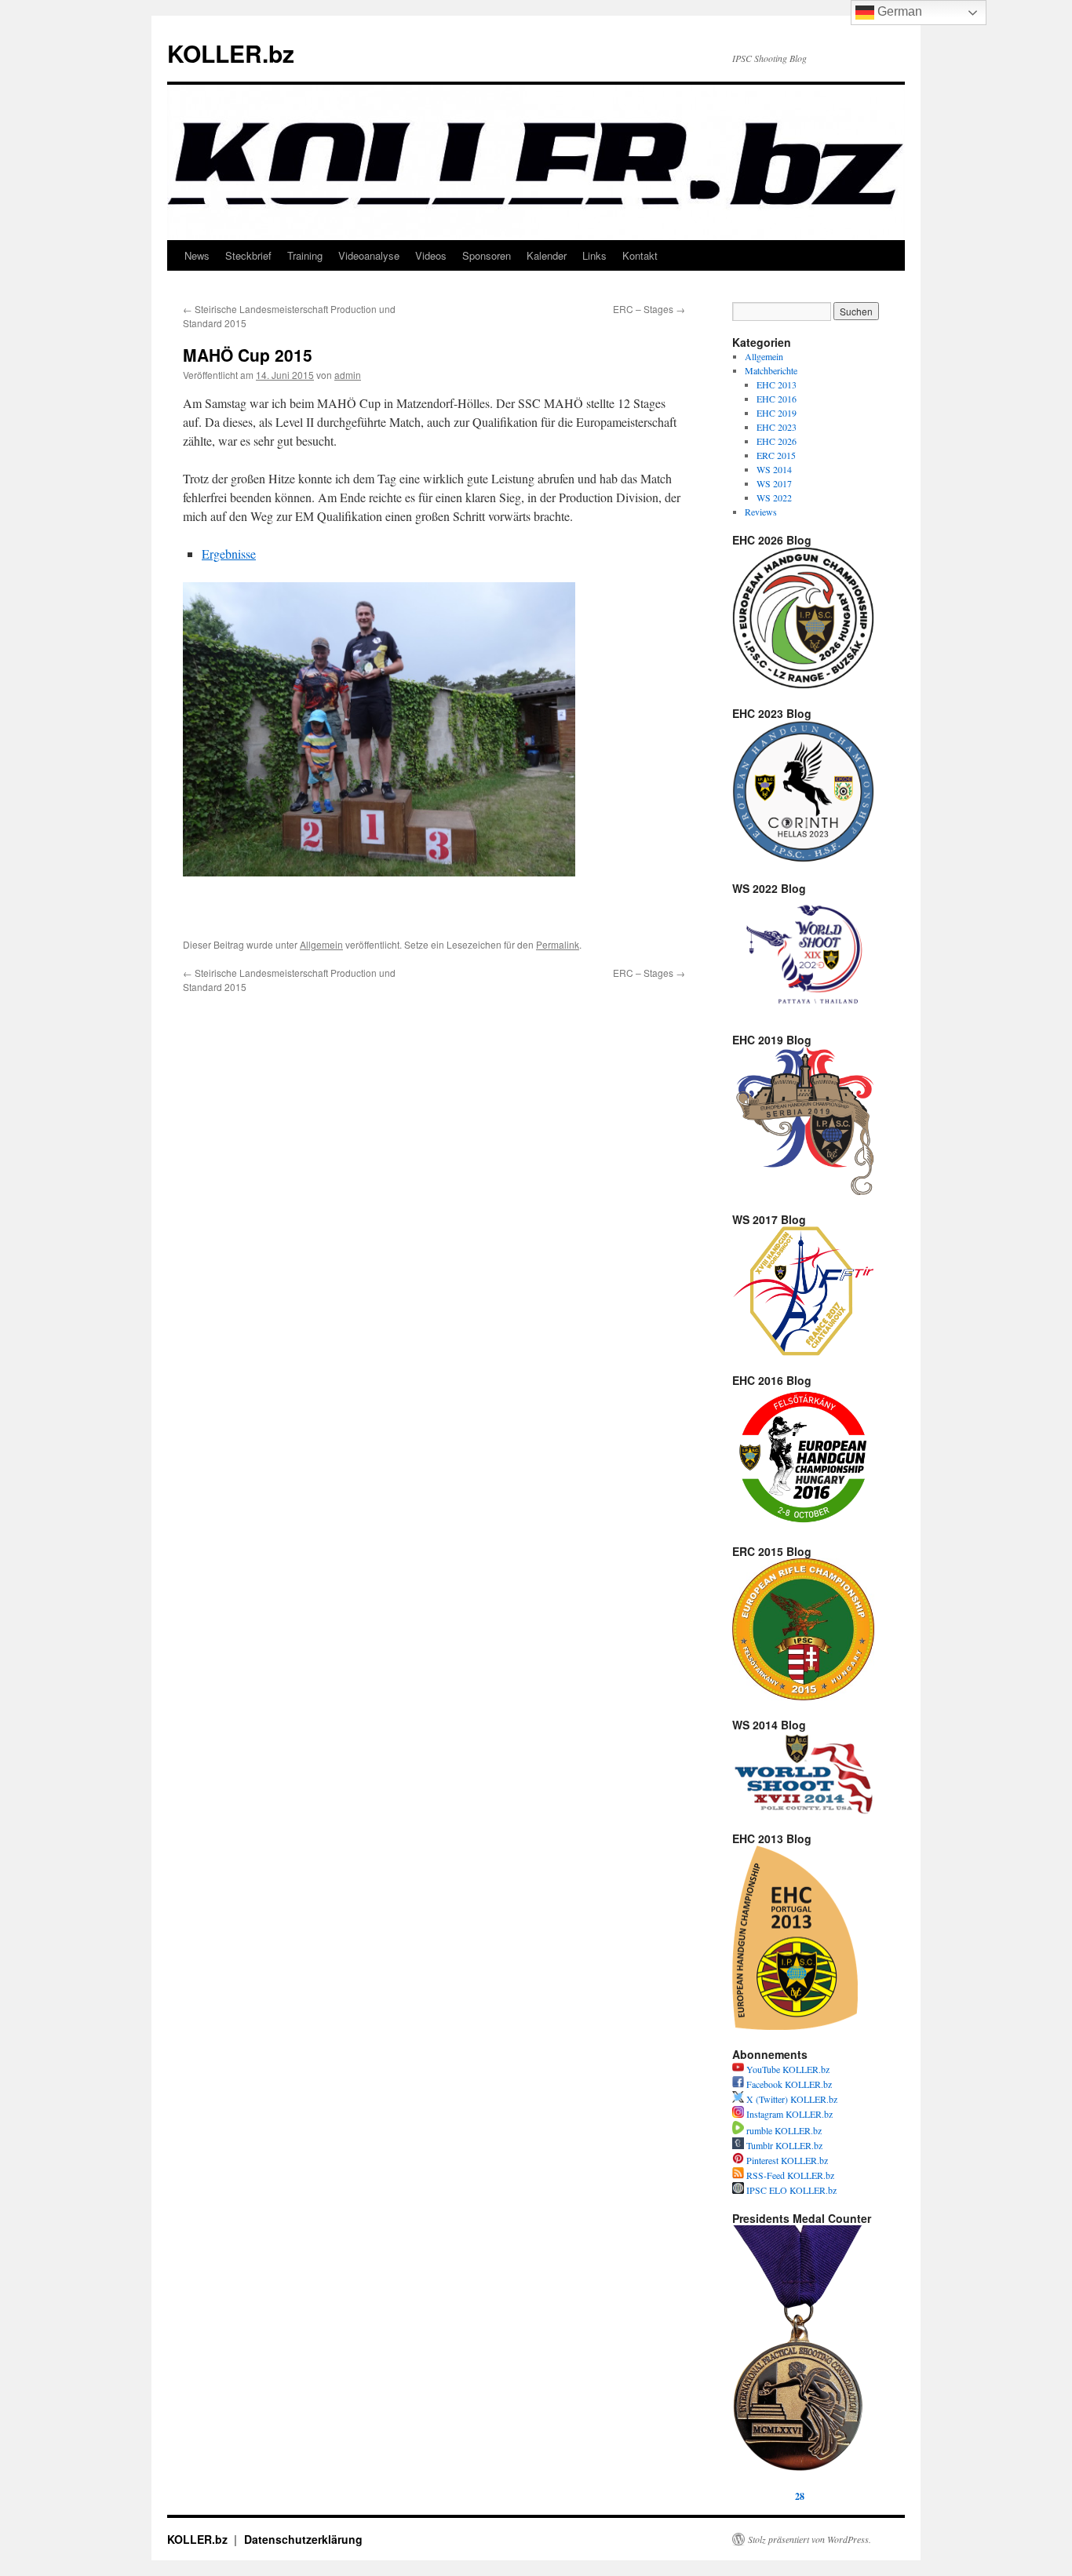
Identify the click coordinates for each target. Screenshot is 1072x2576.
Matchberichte (771, 370)
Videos (431, 255)
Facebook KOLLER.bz (788, 2084)
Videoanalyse (369, 255)
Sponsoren (487, 255)
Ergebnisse (229, 554)
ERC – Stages (649, 309)
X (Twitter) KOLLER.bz (791, 2099)
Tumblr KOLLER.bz (783, 2145)
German (898, 11)
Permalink (558, 944)
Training (305, 255)
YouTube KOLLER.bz (787, 2069)
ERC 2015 (776, 455)
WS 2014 (774, 469)
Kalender (547, 255)
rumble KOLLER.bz (783, 2130)
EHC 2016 (777, 399)
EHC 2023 (777, 427)
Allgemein (321, 944)
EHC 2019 (777, 413)
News (197, 255)
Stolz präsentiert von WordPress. (809, 2539)
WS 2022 (774, 497)
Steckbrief (248, 255)
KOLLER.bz (231, 53)
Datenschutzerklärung (303, 2539)
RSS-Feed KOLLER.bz (789, 2175)
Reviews (761, 512)
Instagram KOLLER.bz (788, 2114)
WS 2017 (774, 483)
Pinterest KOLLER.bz (786, 2160)
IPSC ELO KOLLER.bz (790, 2190)
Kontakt (640, 255)
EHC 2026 (777, 441)
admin (348, 375)
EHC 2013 (777, 384)
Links (594, 255)
